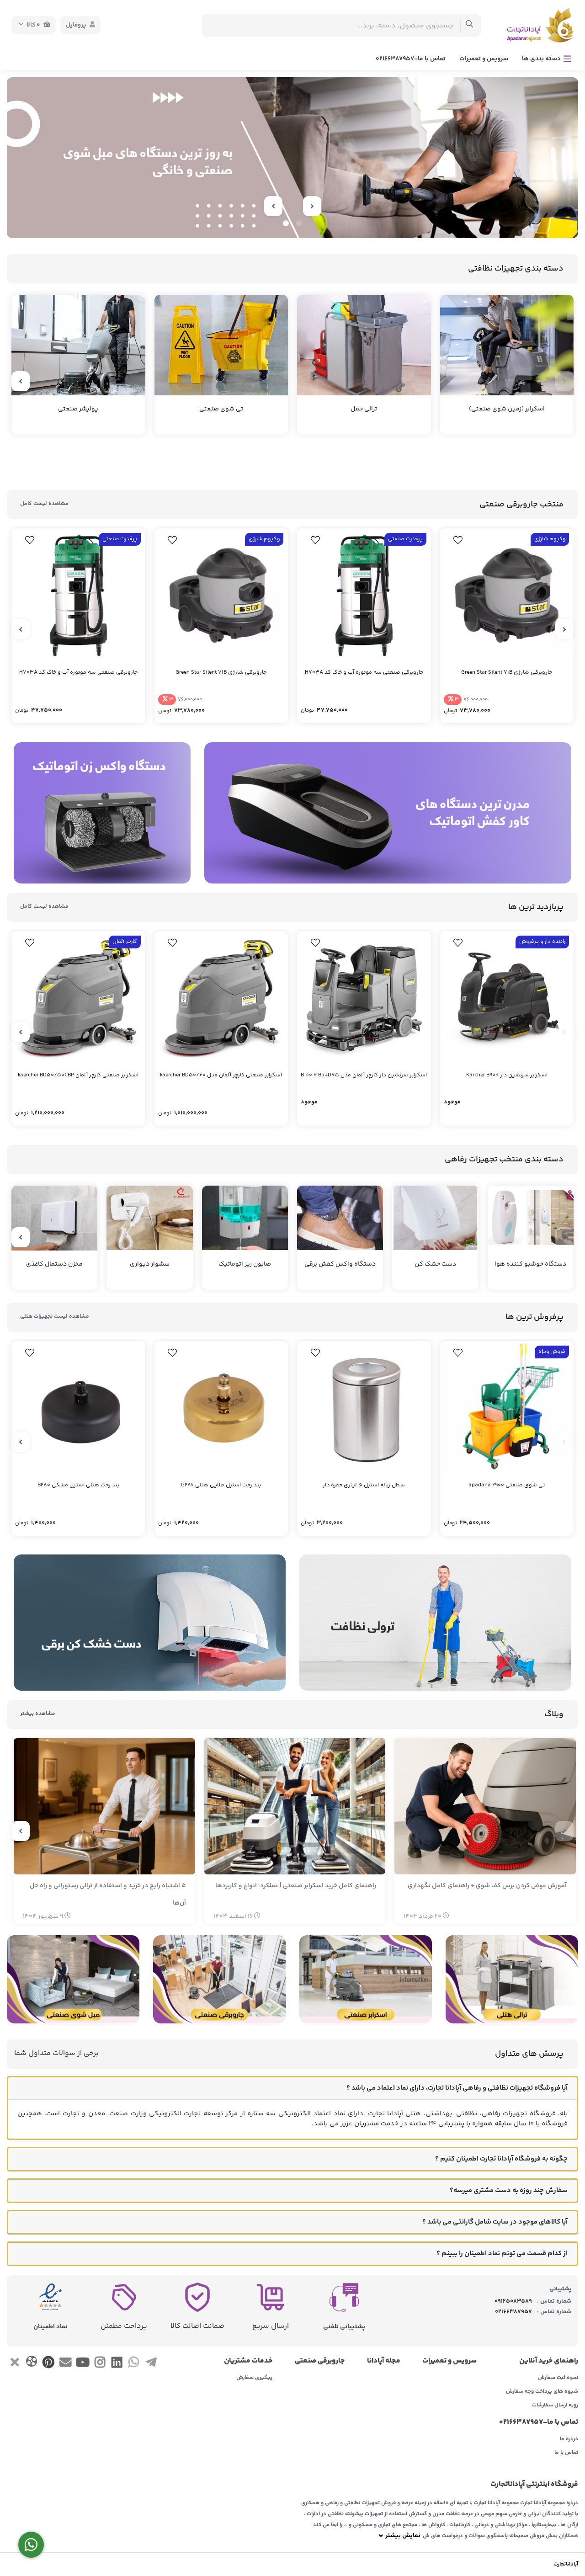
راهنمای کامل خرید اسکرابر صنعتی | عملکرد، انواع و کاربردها (296, 1886)
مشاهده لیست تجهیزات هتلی (55, 1317)
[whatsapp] (134, 2364)
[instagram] (100, 2364)
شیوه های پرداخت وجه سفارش (542, 2392)
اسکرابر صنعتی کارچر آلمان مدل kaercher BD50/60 (221, 1075)
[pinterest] (49, 2364)
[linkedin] (117, 2364)
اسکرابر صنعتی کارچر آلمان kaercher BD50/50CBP (78, 1075)
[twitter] (14, 2364)
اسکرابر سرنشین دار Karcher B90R (507, 1075)
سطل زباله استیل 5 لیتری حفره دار (364, 1485)
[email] (66, 2364)
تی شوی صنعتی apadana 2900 (507, 1485)
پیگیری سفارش (254, 2378)
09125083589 (513, 2301)
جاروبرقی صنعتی (320, 2361)
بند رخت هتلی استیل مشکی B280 (78, 1485)
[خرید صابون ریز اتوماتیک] (292, 158)
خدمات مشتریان (248, 2361)
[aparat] (31, 2363)
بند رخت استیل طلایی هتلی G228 (221, 1485)
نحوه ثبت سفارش (558, 2378)
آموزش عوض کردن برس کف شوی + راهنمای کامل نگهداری (487, 1886)
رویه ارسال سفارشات (555, 2406)
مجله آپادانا (384, 2361)
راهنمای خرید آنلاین (549, 2361)
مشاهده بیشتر (38, 1714)
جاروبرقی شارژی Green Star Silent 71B (507, 673)
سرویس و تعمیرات (484, 59)
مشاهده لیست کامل (44, 504)
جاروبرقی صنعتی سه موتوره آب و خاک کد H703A (364, 673)
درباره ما (569, 2439)
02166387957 (513, 2312)
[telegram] (151, 2364)
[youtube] (82, 2364)
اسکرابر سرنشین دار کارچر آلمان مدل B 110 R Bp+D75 (364, 1075)
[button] (299, 223)
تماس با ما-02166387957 (411, 59)
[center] (470, 25)
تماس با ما (566, 2453)
